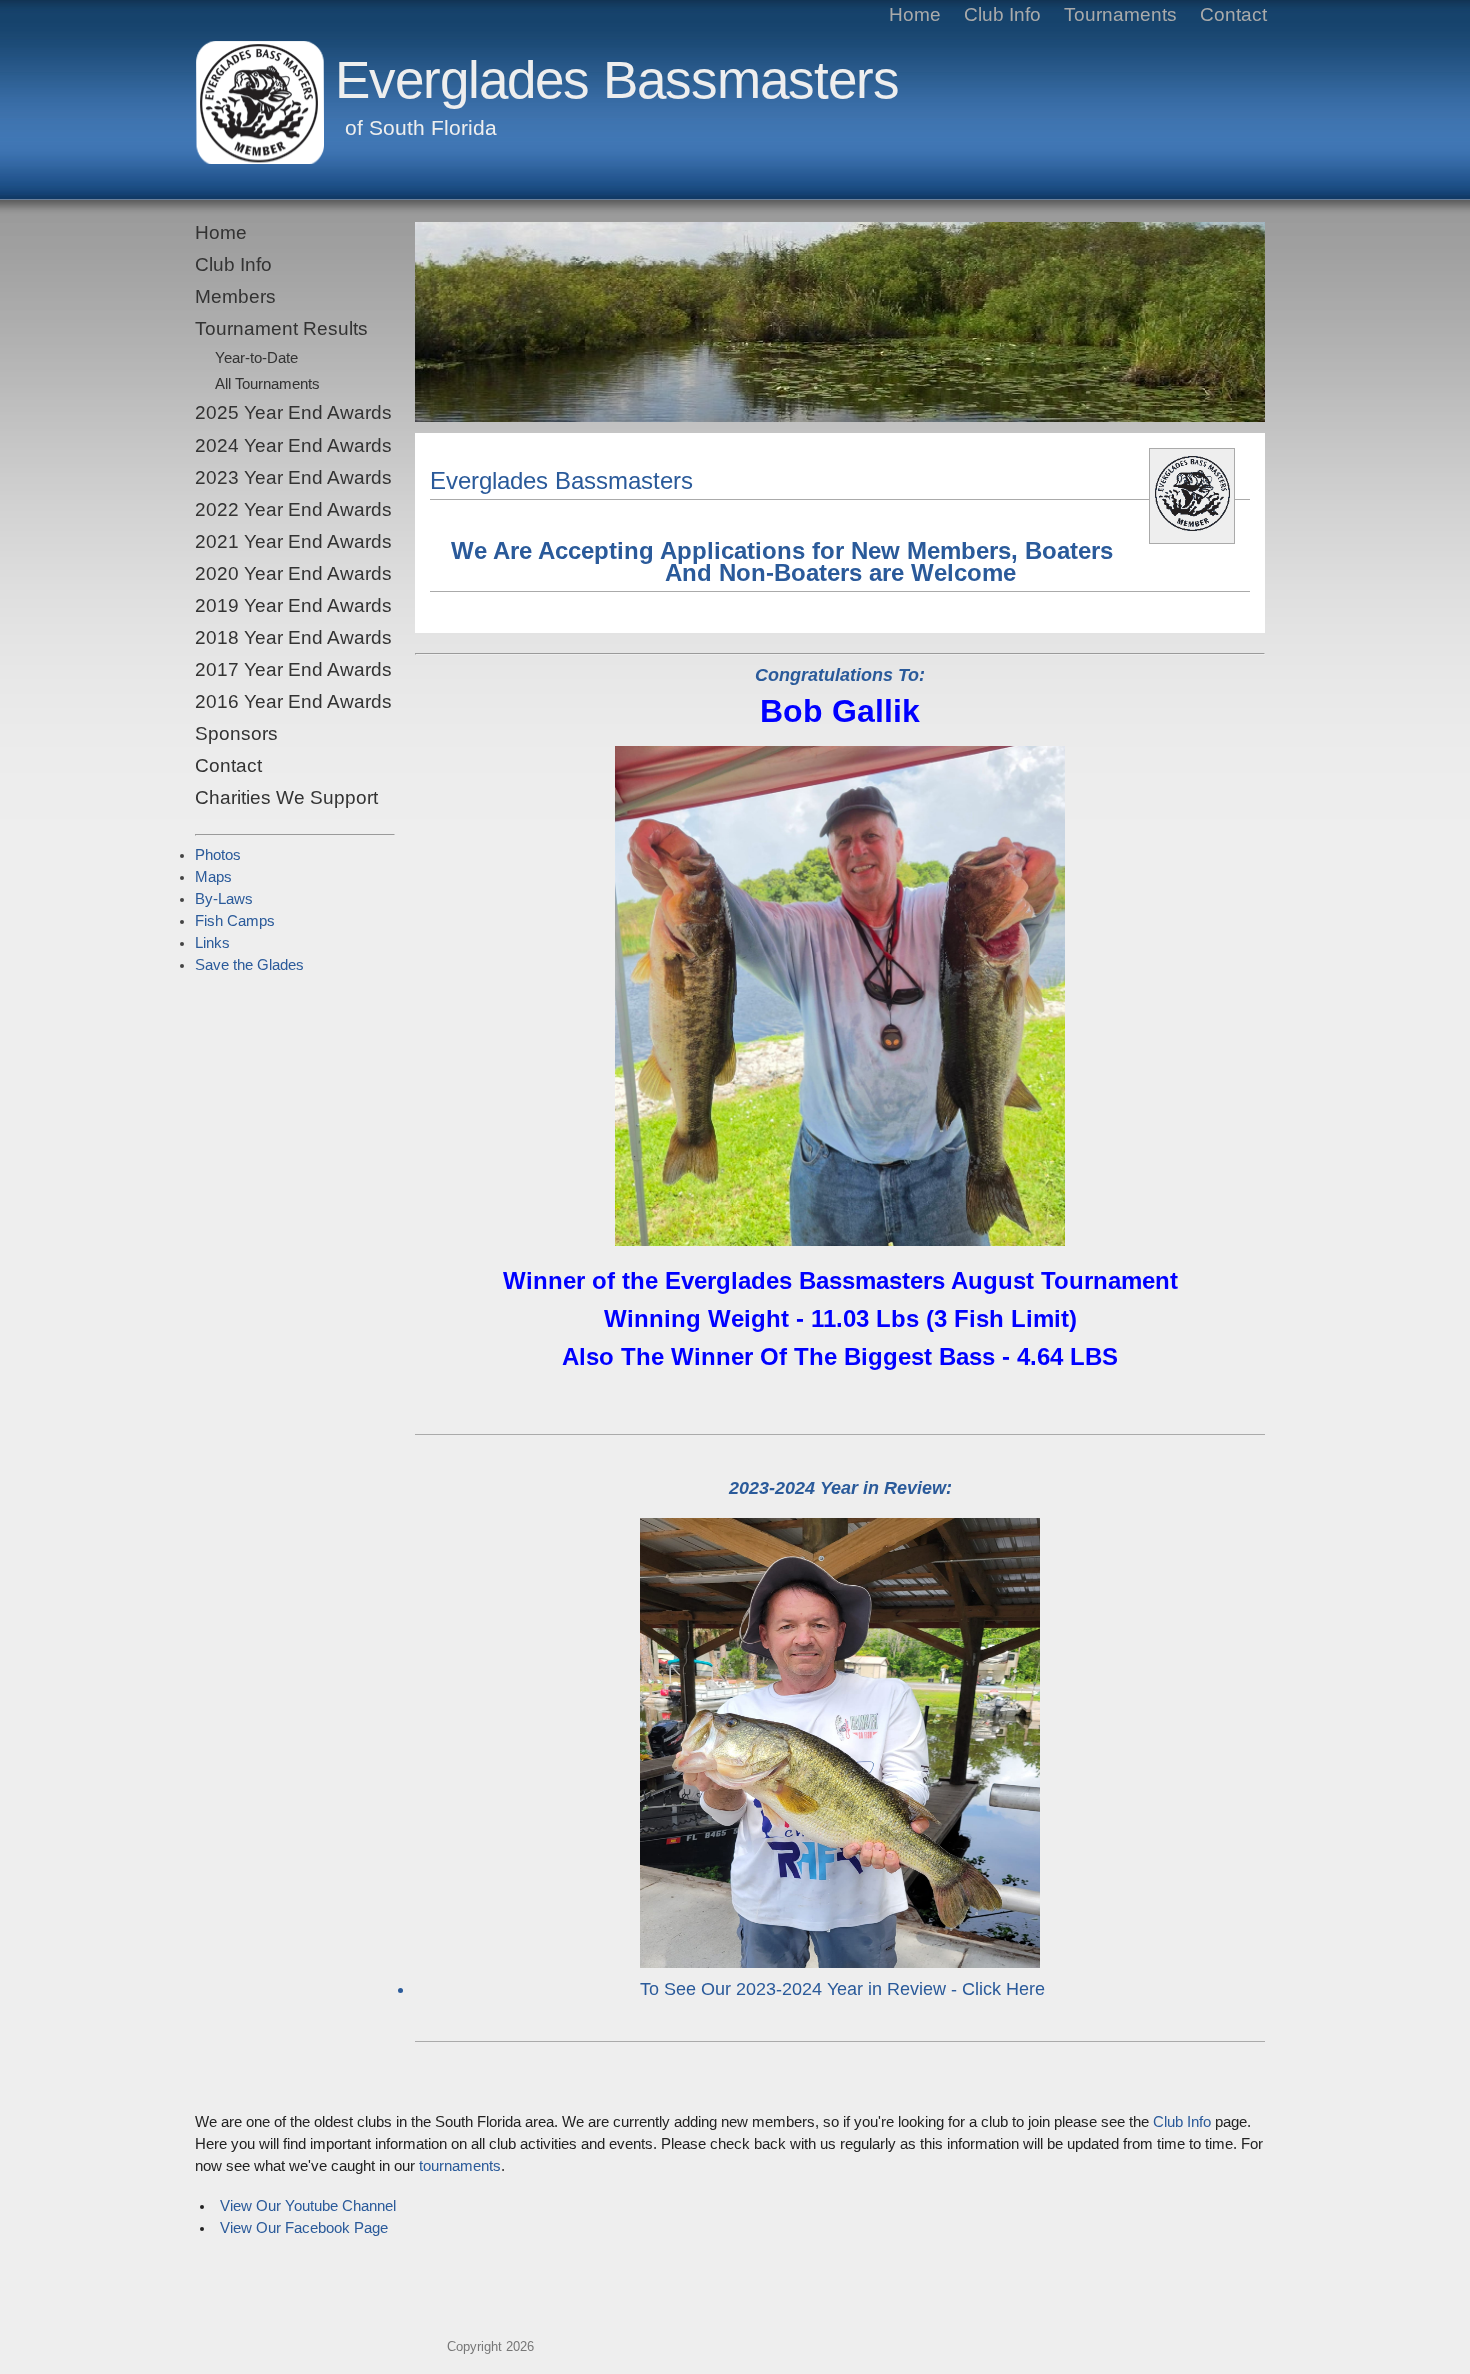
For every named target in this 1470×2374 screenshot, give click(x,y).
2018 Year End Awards (293, 637)
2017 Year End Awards (293, 669)
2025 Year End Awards (293, 412)
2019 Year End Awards (293, 605)
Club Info (233, 264)
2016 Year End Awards (293, 701)
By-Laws (224, 899)
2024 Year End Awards (293, 445)
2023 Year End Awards (293, 477)
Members (235, 296)
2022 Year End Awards (293, 509)
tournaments (460, 2166)
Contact (228, 765)
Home (221, 232)
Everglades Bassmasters (617, 79)
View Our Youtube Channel (308, 2206)
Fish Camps (235, 921)
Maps (213, 877)
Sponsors (236, 733)
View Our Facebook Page (304, 2228)
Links (212, 943)
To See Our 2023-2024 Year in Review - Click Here (842, 1989)
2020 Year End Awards (293, 573)
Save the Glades (249, 965)
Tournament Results (281, 328)
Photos (218, 855)
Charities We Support (286, 797)
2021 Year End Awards (293, 541)
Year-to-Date (256, 358)
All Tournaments (267, 384)
